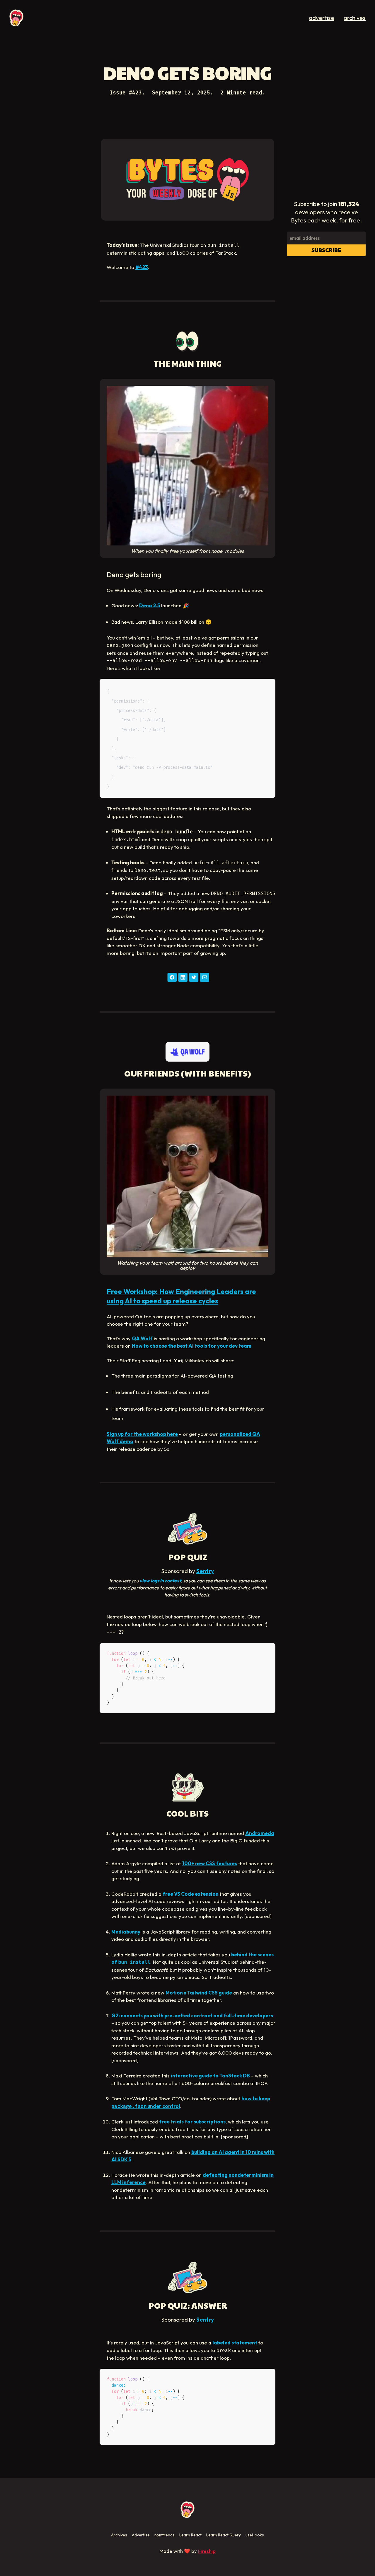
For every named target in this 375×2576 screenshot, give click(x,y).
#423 (142, 267)
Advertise (141, 2535)
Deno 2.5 (150, 605)
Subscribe (326, 250)
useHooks (255, 2535)
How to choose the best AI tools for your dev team (192, 1346)
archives (355, 18)
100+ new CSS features (210, 1863)
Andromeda (260, 1833)
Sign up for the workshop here (142, 1434)
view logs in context (160, 1581)
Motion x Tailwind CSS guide (199, 1993)
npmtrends (165, 2535)
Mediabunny (126, 1932)
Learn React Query (224, 2535)
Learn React (190, 2535)
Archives (119, 2535)
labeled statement (235, 2343)
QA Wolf (142, 1338)
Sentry (205, 1571)
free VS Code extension (191, 1894)
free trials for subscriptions (192, 2122)
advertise (322, 18)
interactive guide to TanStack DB (210, 2076)
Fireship (207, 2551)
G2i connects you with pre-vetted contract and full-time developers (192, 2015)
